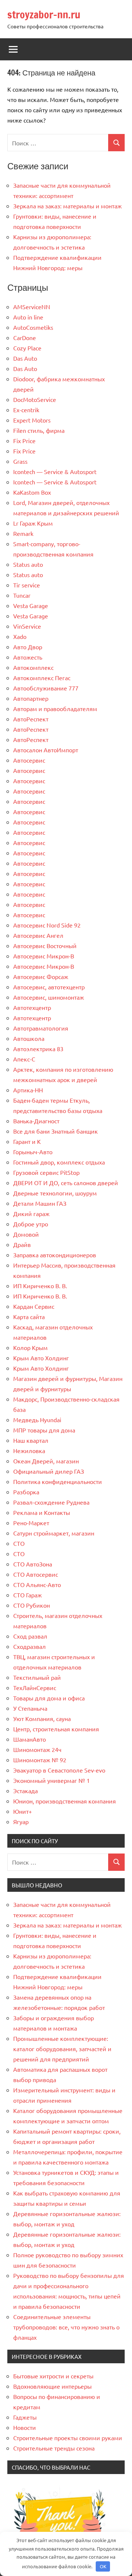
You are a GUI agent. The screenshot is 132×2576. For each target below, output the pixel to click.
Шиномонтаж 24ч (37, 1749)
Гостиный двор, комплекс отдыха (59, 1162)
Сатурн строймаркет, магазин (54, 1533)
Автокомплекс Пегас (42, 678)
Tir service (27, 585)
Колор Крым (30, 1347)
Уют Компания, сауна (42, 1718)
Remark (23, 533)
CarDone (25, 338)
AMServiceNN (32, 307)
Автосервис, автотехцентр (49, 987)
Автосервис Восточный (45, 946)
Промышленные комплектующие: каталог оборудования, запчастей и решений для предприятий (62, 2049)
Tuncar (22, 595)
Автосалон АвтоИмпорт (46, 750)
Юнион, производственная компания (65, 1801)
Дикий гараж (31, 1213)
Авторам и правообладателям (55, 709)
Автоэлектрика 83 (38, 1049)
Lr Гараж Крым (33, 523)
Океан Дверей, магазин (46, 1461)
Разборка (26, 1492)
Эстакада (25, 1791)
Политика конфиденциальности (58, 1481)
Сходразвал (30, 1646)
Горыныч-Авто (33, 1152)
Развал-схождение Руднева (51, 1502)
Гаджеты (25, 2417)
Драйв (22, 1244)
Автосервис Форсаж (41, 976)
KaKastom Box (32, 492)
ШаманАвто (30, 1739)
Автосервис (29, 760)
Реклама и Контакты (42, 1512)
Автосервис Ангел (38, 935)
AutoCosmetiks (33, 327)
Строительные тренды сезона (54, 2448)
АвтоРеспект (31, 719)
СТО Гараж (27, 1595)
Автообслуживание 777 (46, 688)
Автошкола (29, 1038)
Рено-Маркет (31, 1523)
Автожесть (28, 657)
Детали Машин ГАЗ (40, 1203)
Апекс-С (24, 1059)
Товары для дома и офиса (49, 1698)
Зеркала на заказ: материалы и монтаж (67, 206)
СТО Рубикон (32, 1605)
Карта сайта (29, 1317)
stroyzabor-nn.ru (44, 15)
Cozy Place (27, 348)
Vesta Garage (31, 605)
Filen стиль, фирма (39, 430)
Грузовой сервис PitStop (46, 1172)
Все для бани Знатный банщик (56, 1131)
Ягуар (21, 1821)
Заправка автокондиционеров (55, 1255)
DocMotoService (35, 399)
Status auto (28, 564)
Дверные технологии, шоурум (55, 1193)
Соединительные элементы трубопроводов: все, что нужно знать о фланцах (66, 2327)
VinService (27, 626)
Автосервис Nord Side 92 (47, 925)
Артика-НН (28, 1090)
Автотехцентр (32, 1007)
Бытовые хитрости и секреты (53, 2376)
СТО (19, 1543)
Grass (20, 461)
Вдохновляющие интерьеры (52, 2386)
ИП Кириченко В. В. (40, 1286)
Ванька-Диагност (36, 1121)
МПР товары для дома (44, 1430)
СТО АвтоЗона (33, 1564)
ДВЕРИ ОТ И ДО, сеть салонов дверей (66, 1183)
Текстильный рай (37, 1677)
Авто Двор (28, 647)
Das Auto (25, 358)
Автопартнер (31, 698)
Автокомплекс (33, 667)
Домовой (26, 1234)
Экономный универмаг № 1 (52, 1780)
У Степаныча (30, 1708)
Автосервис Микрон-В (44, 956)
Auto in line (28, 317)
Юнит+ (23, 1811)
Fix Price (24, 441)
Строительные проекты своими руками (68, 2438)
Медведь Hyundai (37, 1420)
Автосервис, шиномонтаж (49, 997)
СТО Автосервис (36, 1574)
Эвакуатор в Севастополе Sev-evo (59, 1770)
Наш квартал (31, 1440)
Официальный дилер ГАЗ (49, 1471)
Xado (20, 636)
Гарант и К (27, 1141)
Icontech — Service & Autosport (55, 471)
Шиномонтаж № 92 (40, 1760)
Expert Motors (32, 420)
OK (103, 2566)
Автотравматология (41, 1028)
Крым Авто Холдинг (41, 1358)
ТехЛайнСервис (35, 1688)
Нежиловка (29, 1450)
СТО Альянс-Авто (37, 1584)
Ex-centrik (26, 410)
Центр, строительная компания (56, 1729)
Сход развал (30, 1636)
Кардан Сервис (34, 1306)
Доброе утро (31, 1224)
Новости (25, 2427)
